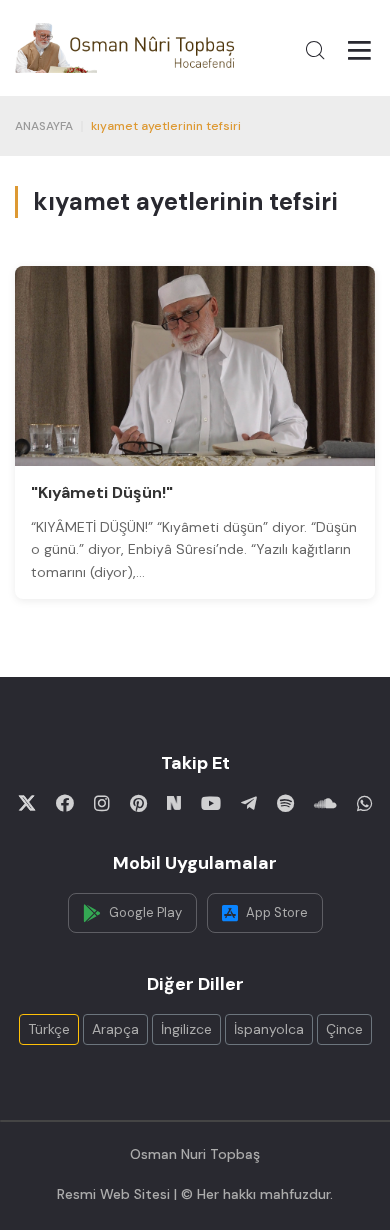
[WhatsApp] (365, 803)
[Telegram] (249, 803)
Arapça (115, 1029)
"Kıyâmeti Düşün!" (102, 492)
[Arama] (315, 50)
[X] (27, 803)
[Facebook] (65, 803)
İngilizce (186, 1029)
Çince (344, 1029)
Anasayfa (44, 126)
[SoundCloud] (325, 803)
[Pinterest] (138, 803)
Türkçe (49, 1029)
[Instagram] (102, 803)
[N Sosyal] (174, 803)
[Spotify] (285, 803)
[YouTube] (211, 803)
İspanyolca (269, 1029)
